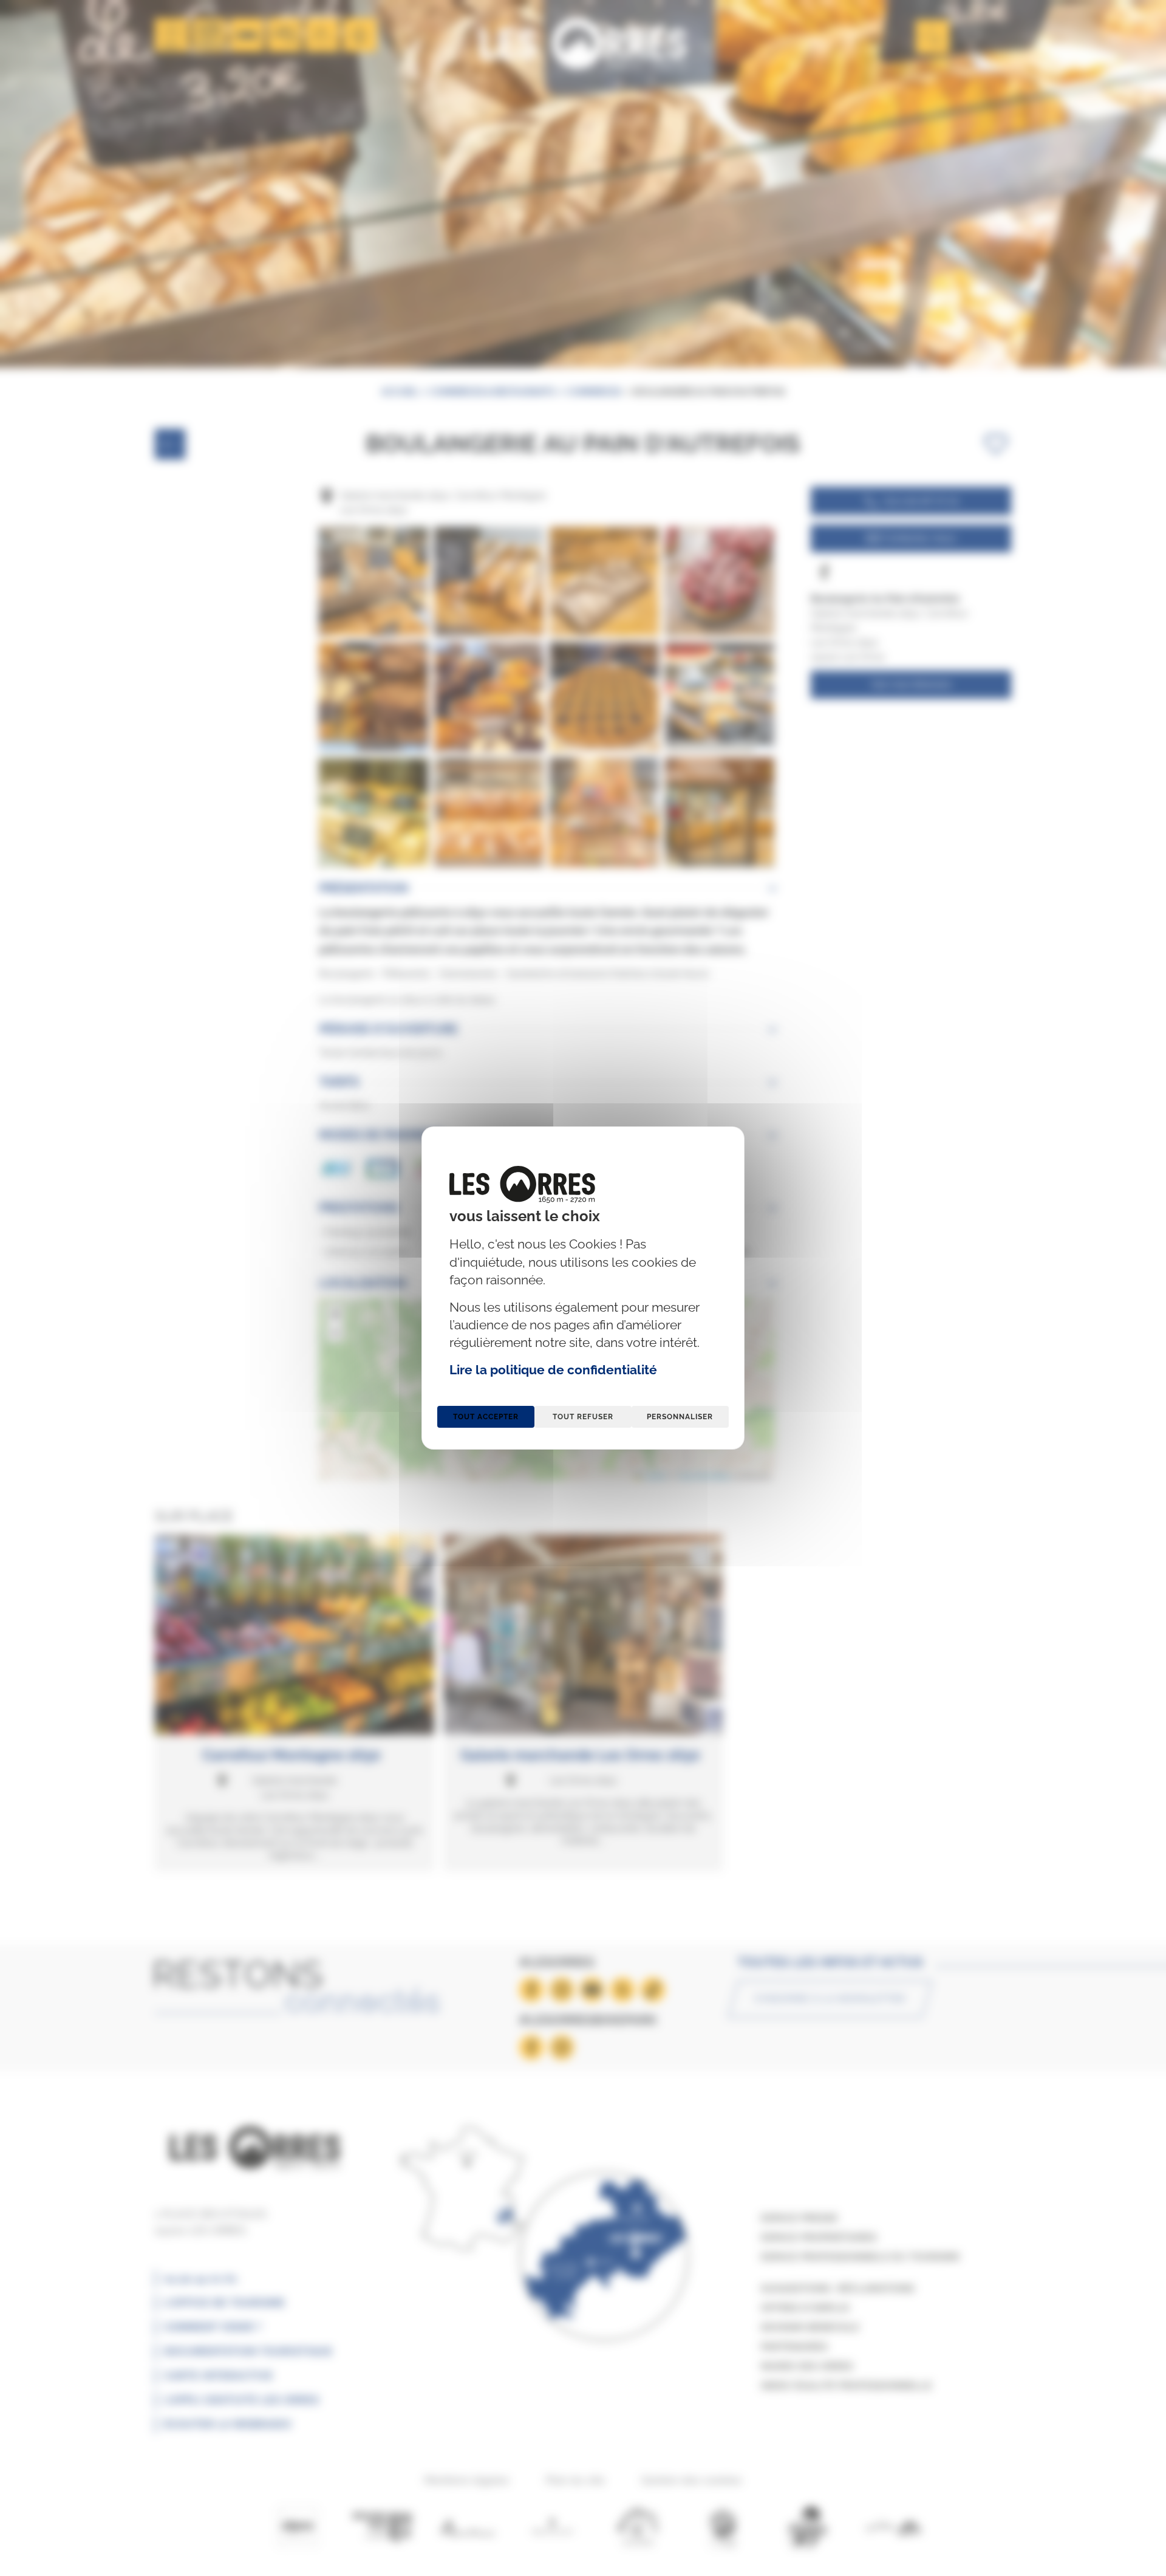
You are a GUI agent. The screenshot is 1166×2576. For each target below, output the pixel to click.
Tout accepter (486, 1417)
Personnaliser (680, 1417)
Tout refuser (583, 1417)
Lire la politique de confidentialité (553, 1370)
